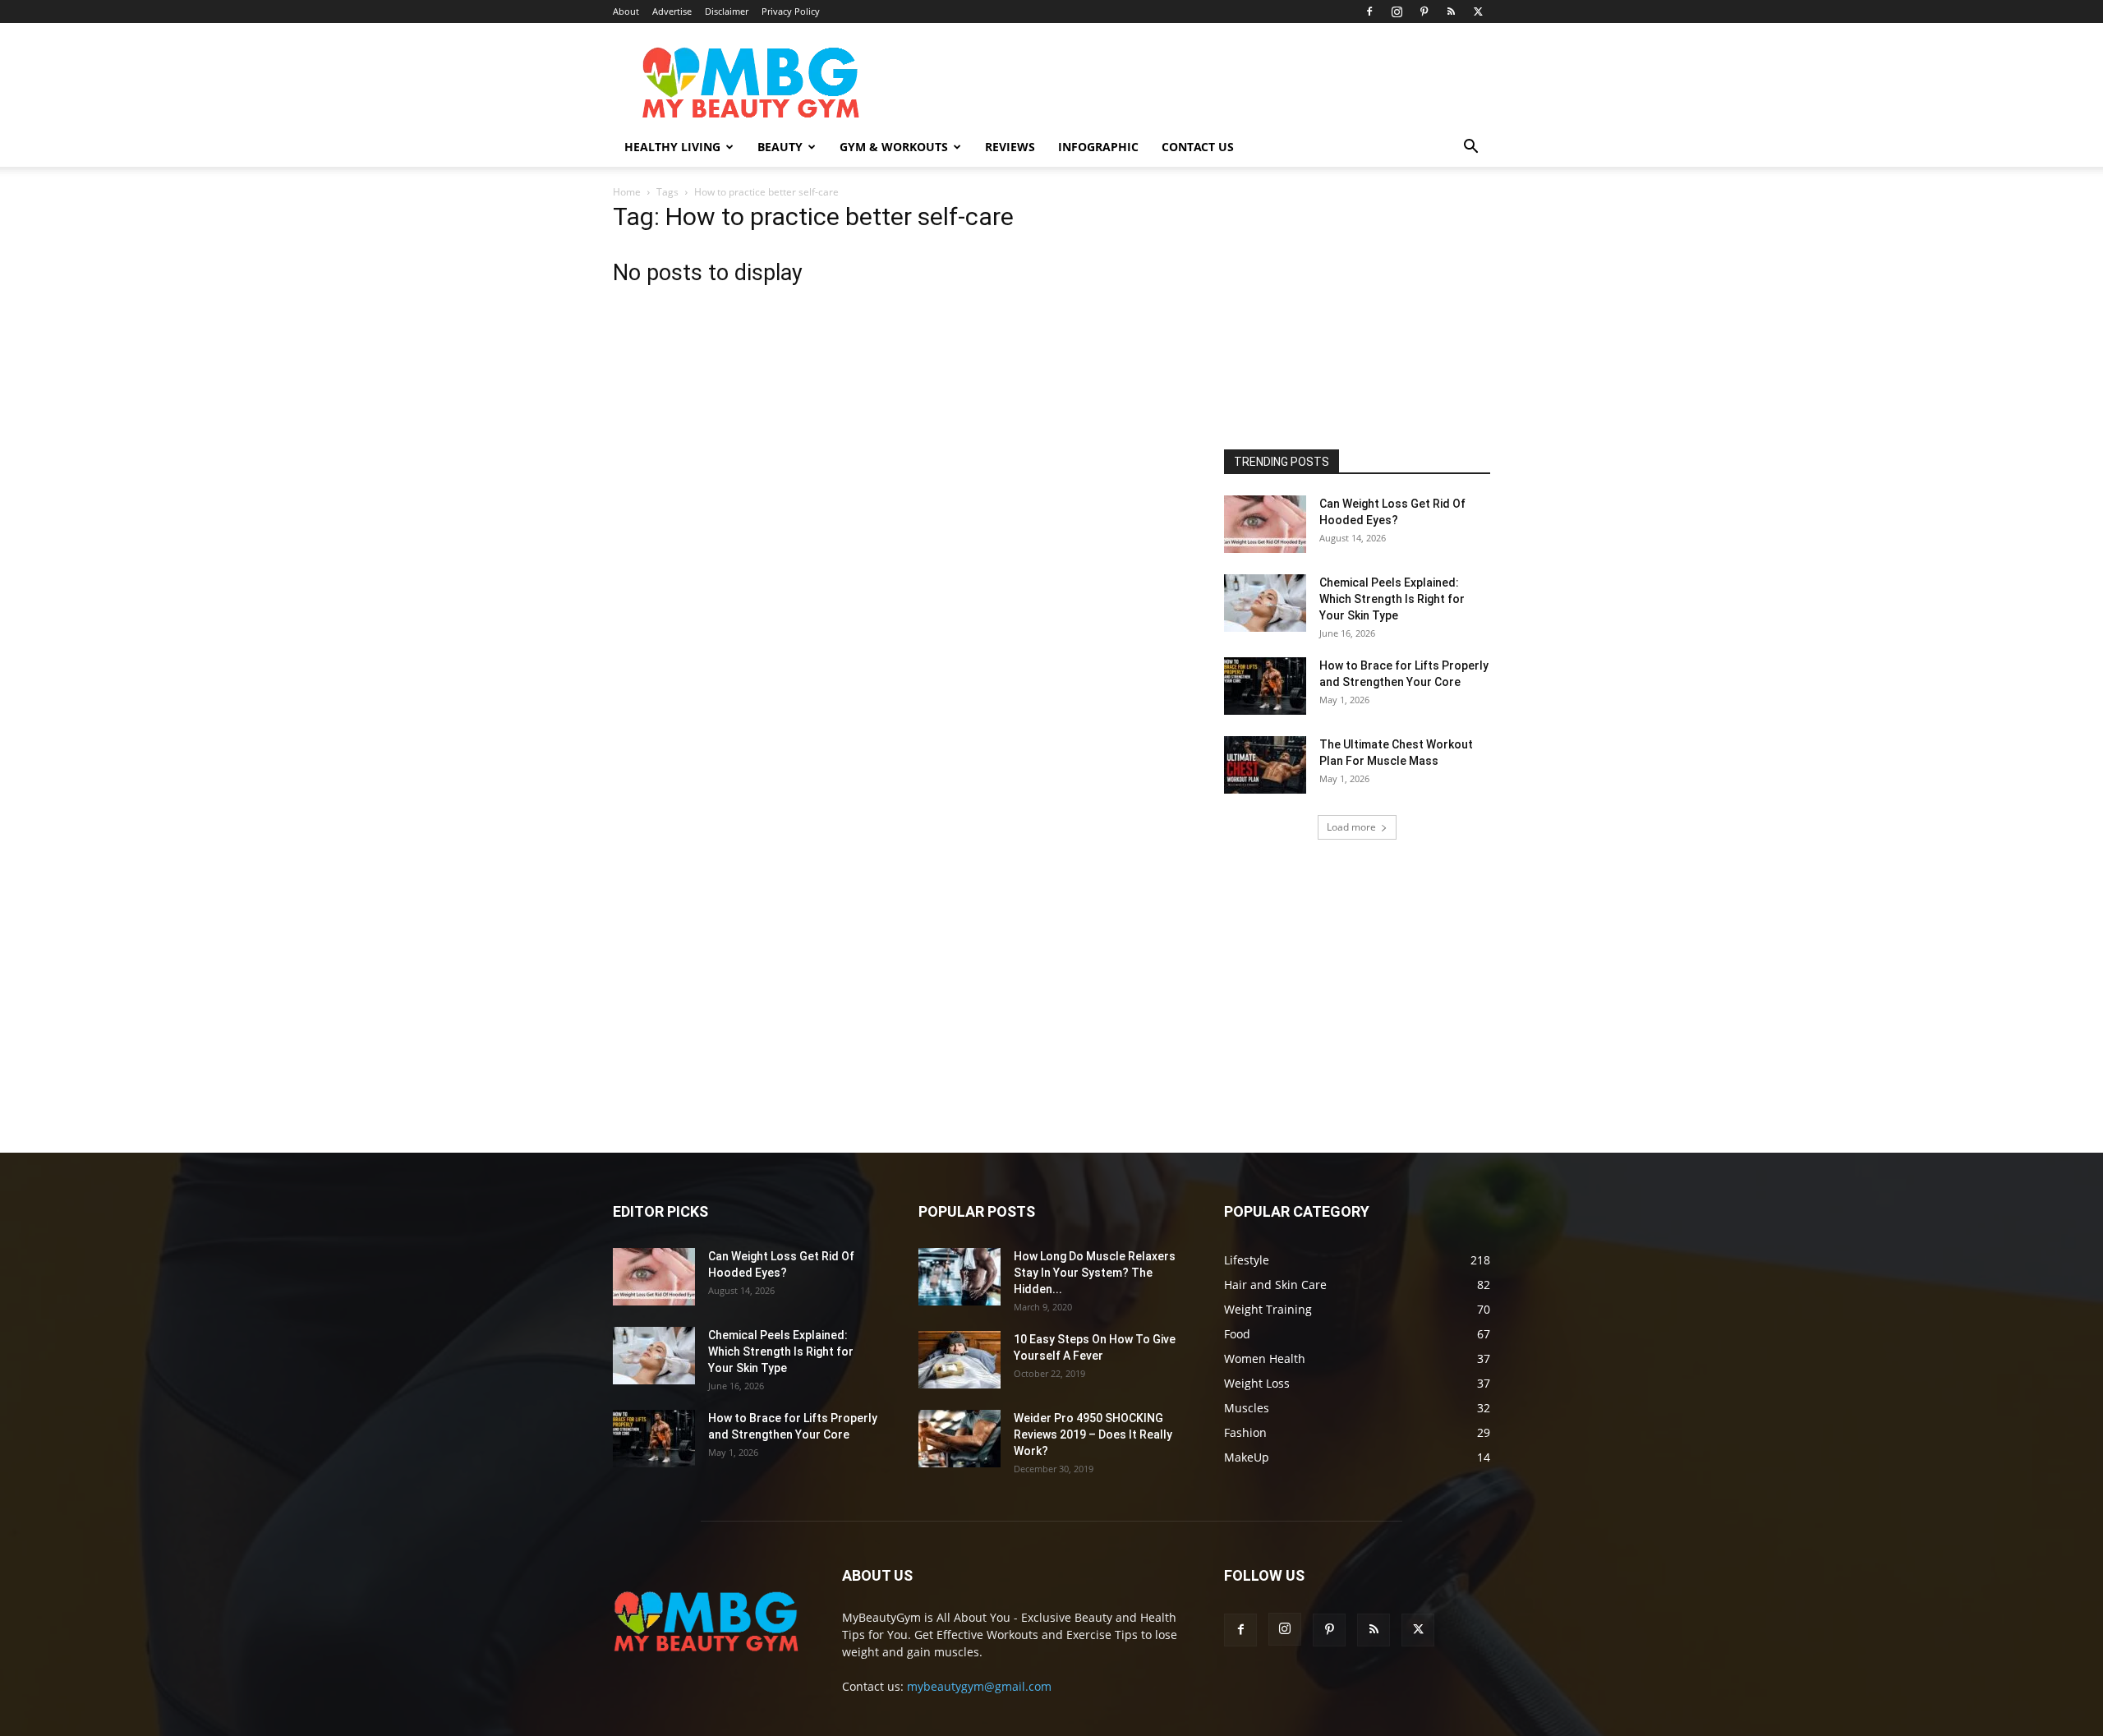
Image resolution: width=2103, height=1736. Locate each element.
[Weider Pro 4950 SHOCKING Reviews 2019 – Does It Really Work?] (959, 1439)
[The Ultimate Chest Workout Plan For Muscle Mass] (1265, 765)
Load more (1351, 827)
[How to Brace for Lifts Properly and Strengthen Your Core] (1265, 686)
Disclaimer (727, 11)
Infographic (1098, 147)
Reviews (1010, 147)
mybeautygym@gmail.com (979, 1686)
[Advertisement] (1347, 311)
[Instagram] (1397, 12)
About (626, 11)
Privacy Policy (791, 11)
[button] (1470, 148)
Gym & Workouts (894, 147)
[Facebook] (1369, 12)
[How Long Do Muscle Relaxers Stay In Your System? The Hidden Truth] (959, 1277)
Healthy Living (672, 147)
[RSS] (1451, 12)
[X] (1478, 12)
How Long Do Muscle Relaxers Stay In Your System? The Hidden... (1095, 1273)
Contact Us (1198, 147)
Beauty (780, 147)
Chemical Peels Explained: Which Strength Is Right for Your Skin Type (1392, 599)
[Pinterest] (1424, 12)
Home (627, 192)
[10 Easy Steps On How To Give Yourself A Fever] (959, 1360)
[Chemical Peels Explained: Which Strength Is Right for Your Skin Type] (1265, 603)
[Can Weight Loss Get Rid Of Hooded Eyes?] (1265, 524)
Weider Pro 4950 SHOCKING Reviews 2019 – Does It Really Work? (1093, 1434)
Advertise (672, 11)
